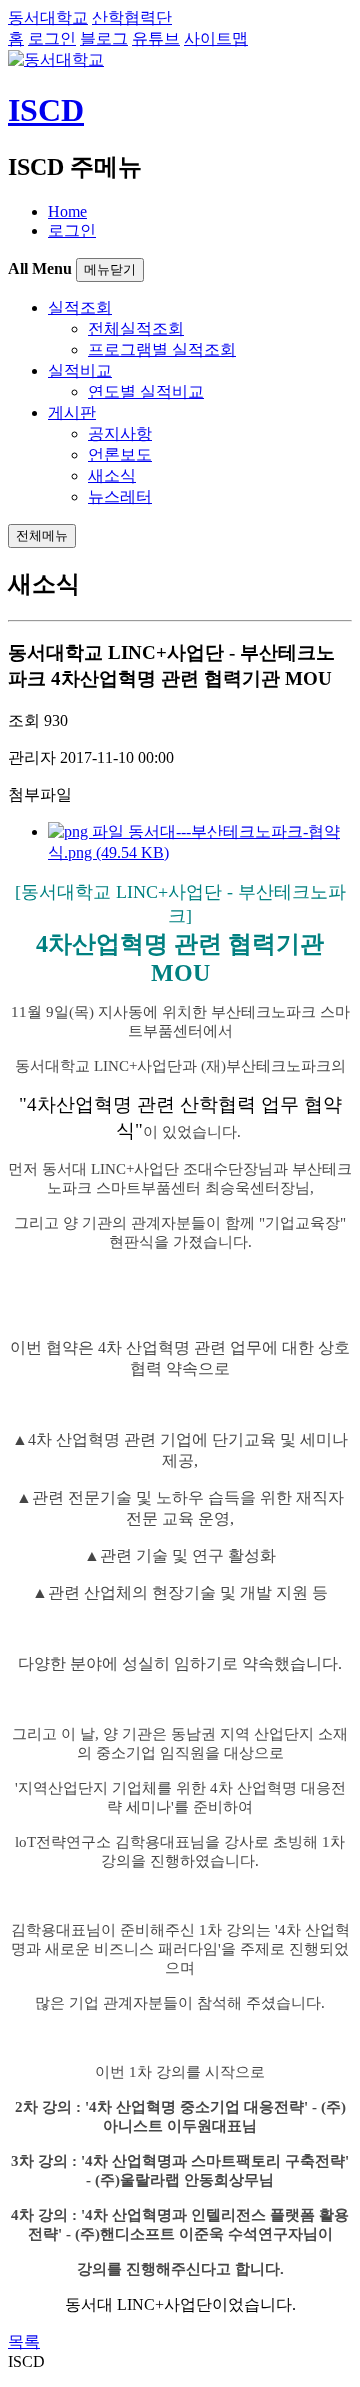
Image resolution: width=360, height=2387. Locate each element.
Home (67, 211)
